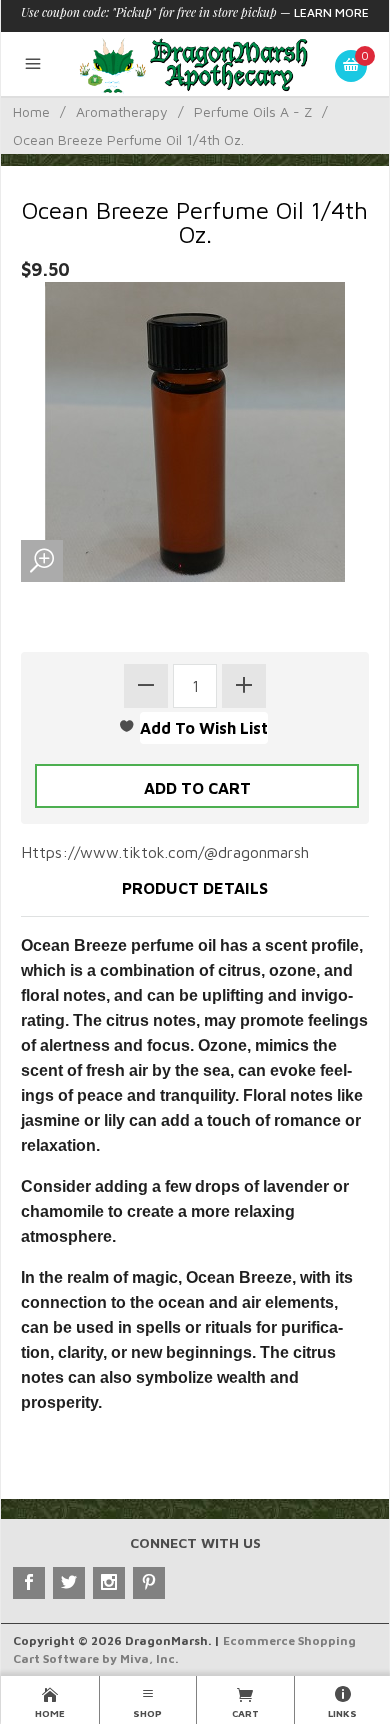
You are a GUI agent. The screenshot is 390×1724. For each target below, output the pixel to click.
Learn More (331, 12)
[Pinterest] (149, 1583)
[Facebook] (29, 1583)
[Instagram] (109, 1583)
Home (31, 111)
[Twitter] (69, 1583)
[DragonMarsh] (195, 64)
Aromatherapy (122, 111)
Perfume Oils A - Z (253, 111)
